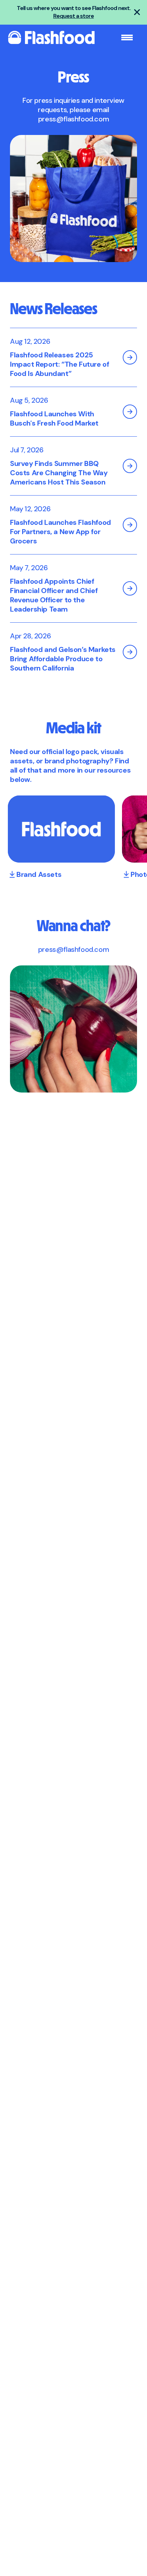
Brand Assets (39, 874)
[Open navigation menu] (127, 37)
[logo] (51, 37)
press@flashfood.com (73, 119)
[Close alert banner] (137, 12)
